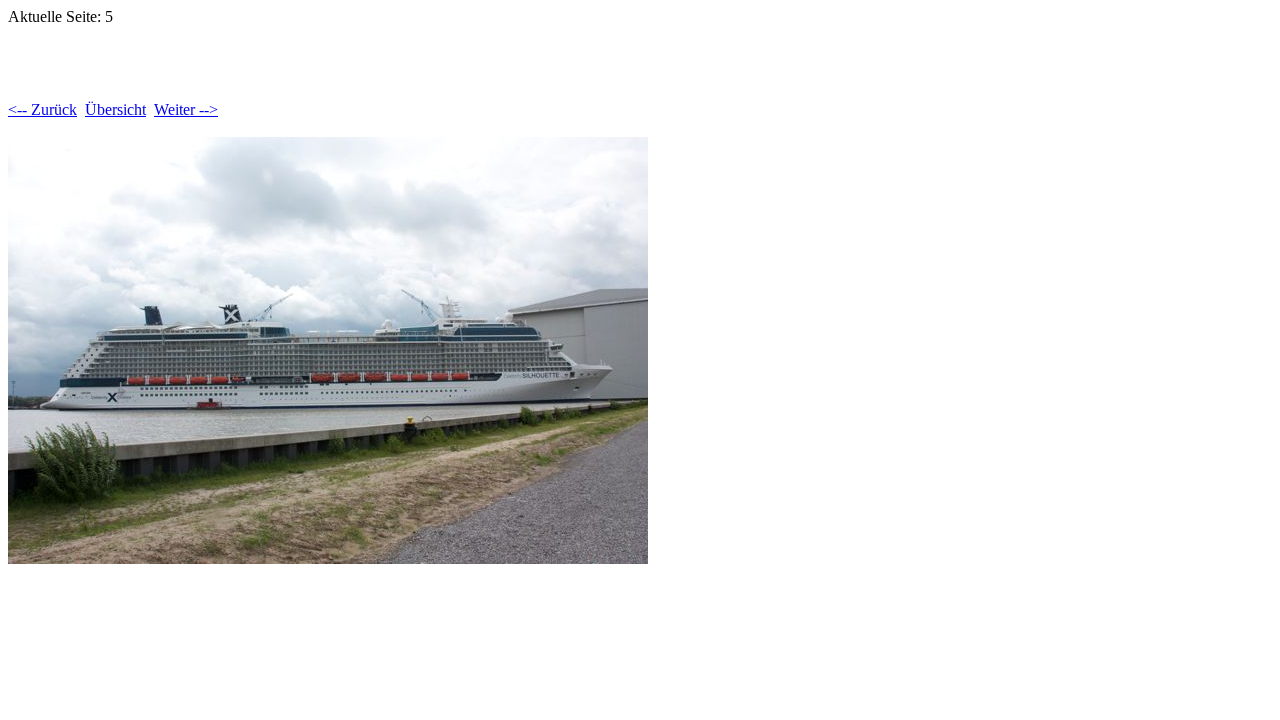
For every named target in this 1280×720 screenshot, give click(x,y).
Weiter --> (186, 109)
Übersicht (115, 109)
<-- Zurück (42, 109)
